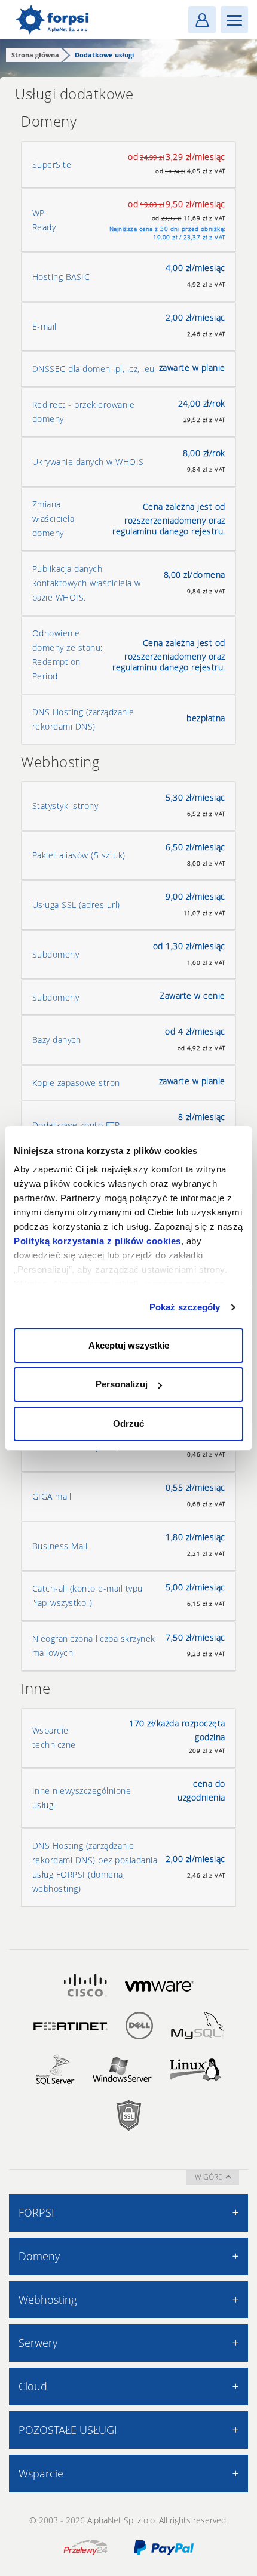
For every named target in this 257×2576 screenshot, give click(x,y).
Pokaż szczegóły (185, 1307)
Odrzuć (128, 1424)
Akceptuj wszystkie (129, 1345)
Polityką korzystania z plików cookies (97, 1241)
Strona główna (35, 55)
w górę (209, 2177)
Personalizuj (122, 1384)
